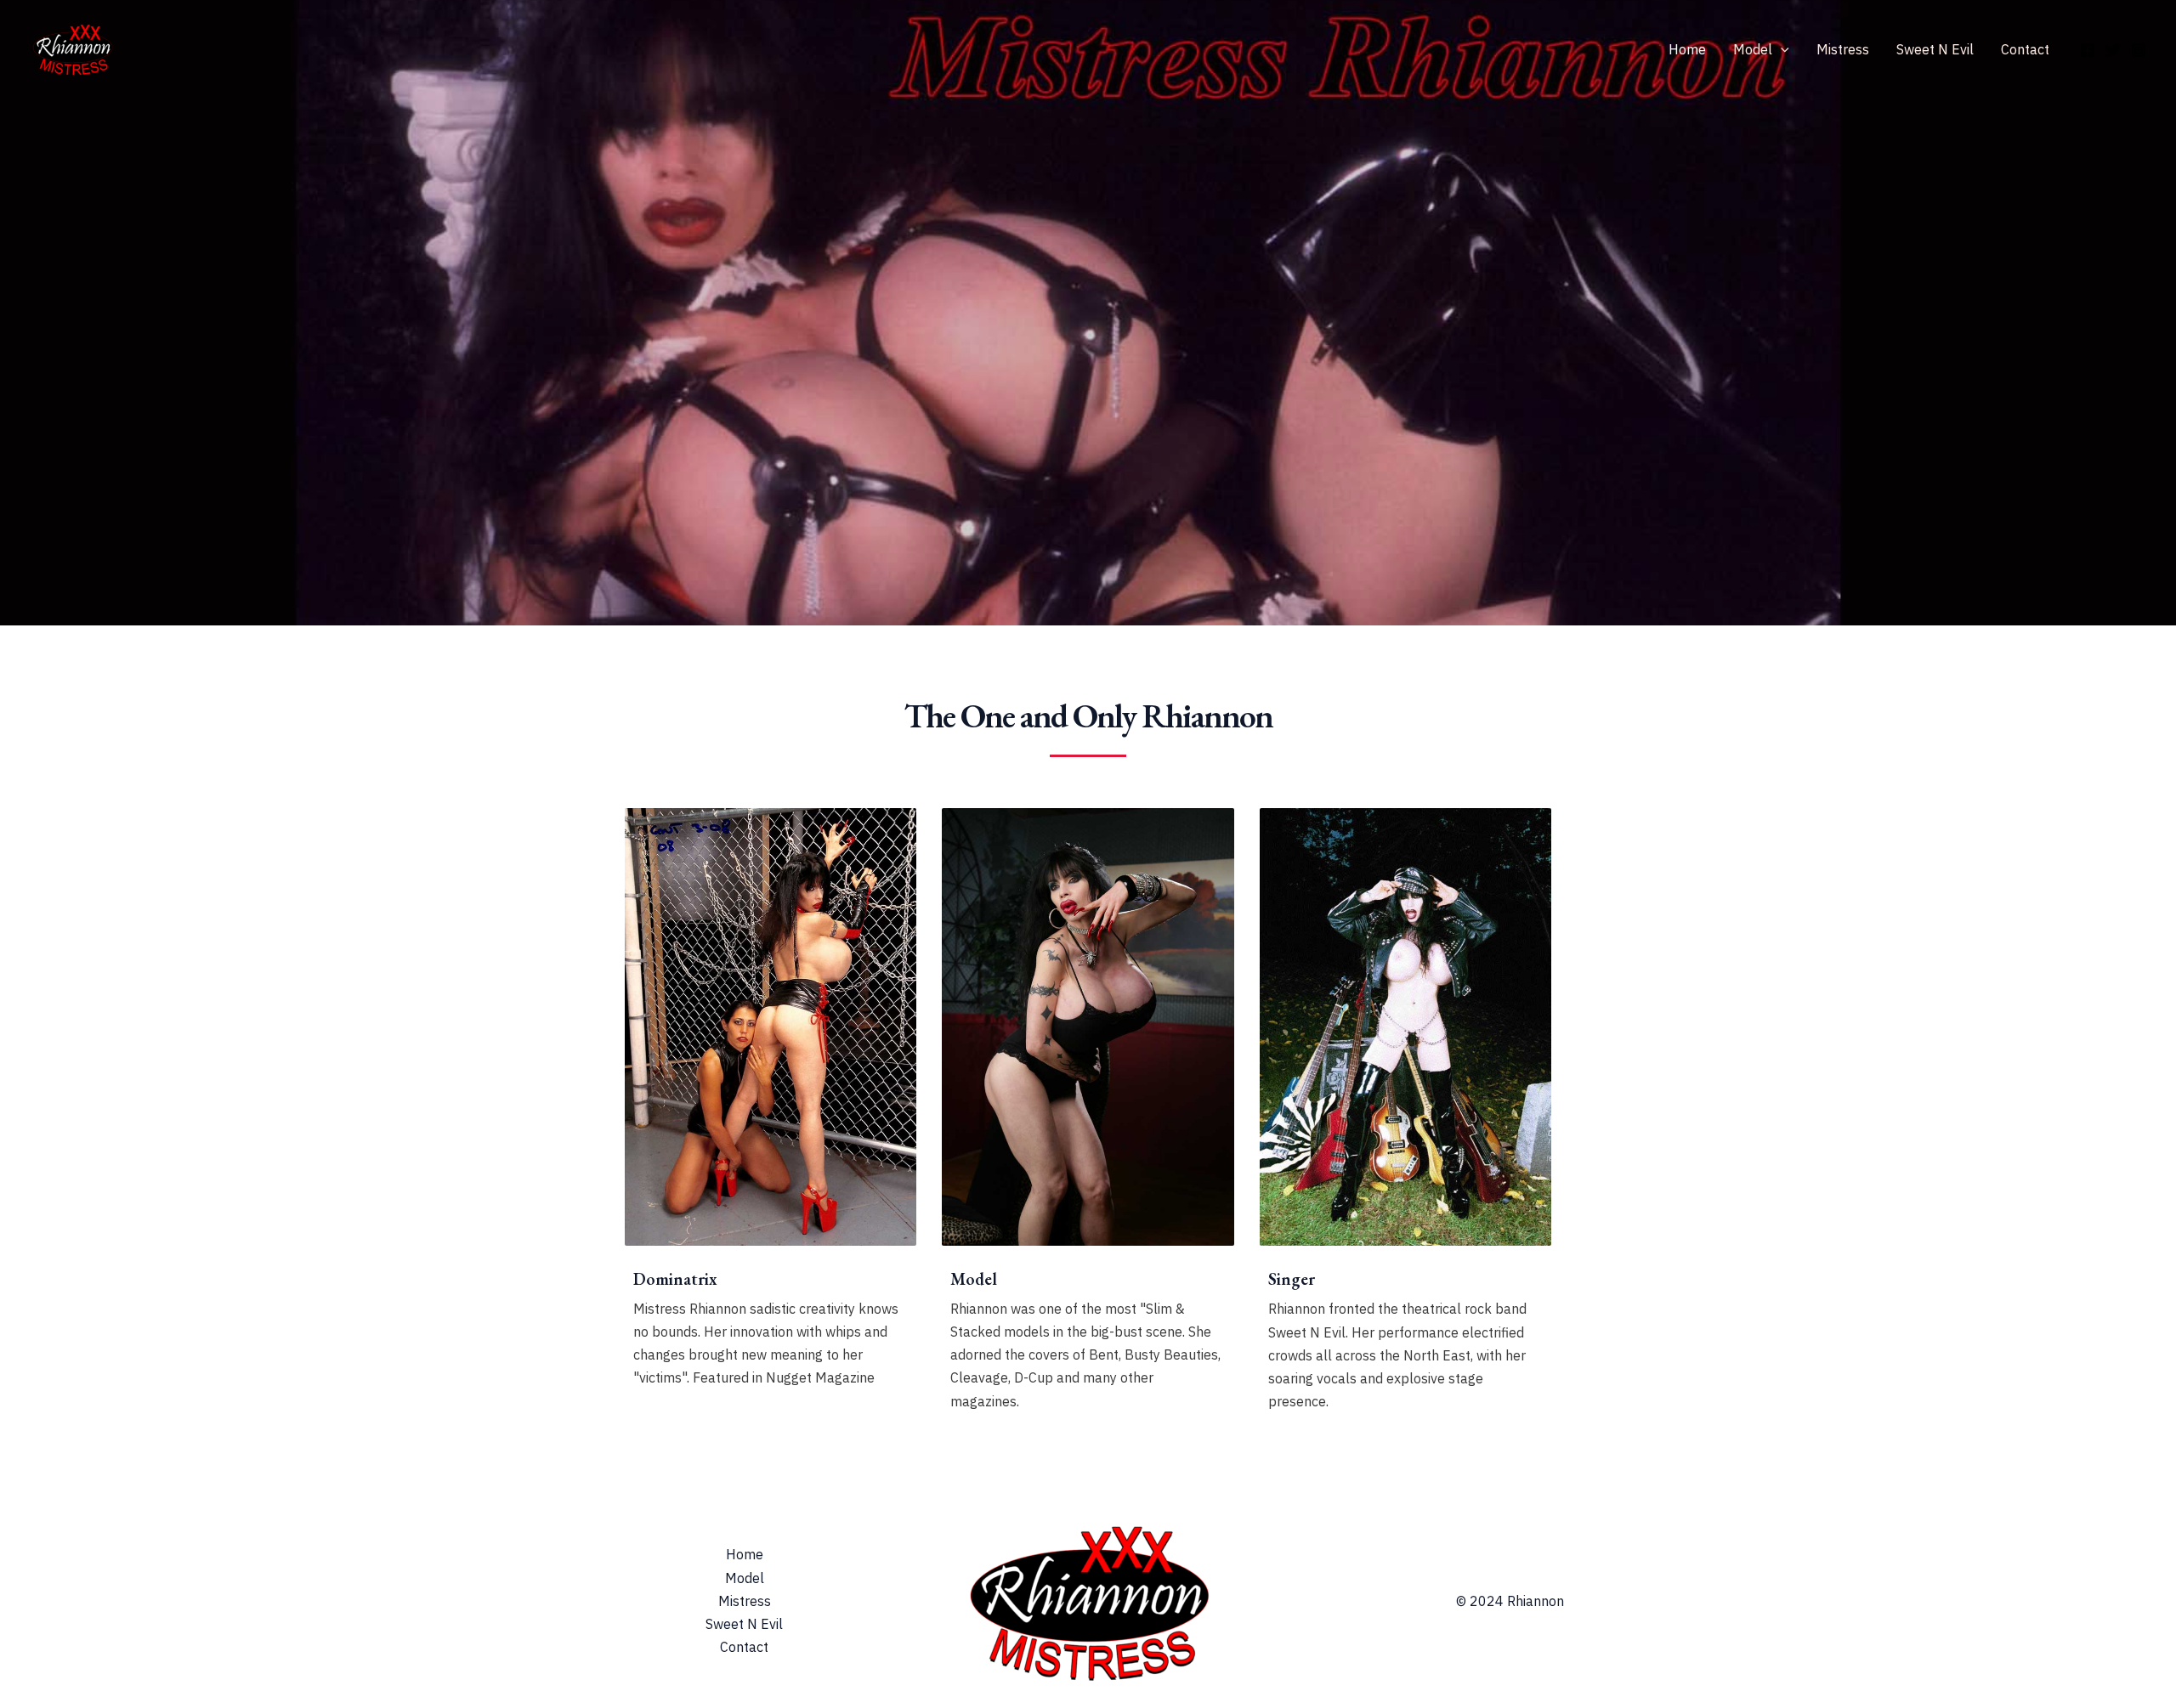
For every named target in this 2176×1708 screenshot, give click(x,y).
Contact (2025, 49)
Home (1687, 49)
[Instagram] (2139, 50)
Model (1753, 49)
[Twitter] (2113, 50)
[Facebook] (2088, 50)
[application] (1781, 49)
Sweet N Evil (1935, 49)
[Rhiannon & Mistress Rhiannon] (72, 48)
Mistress (1843, 49)
